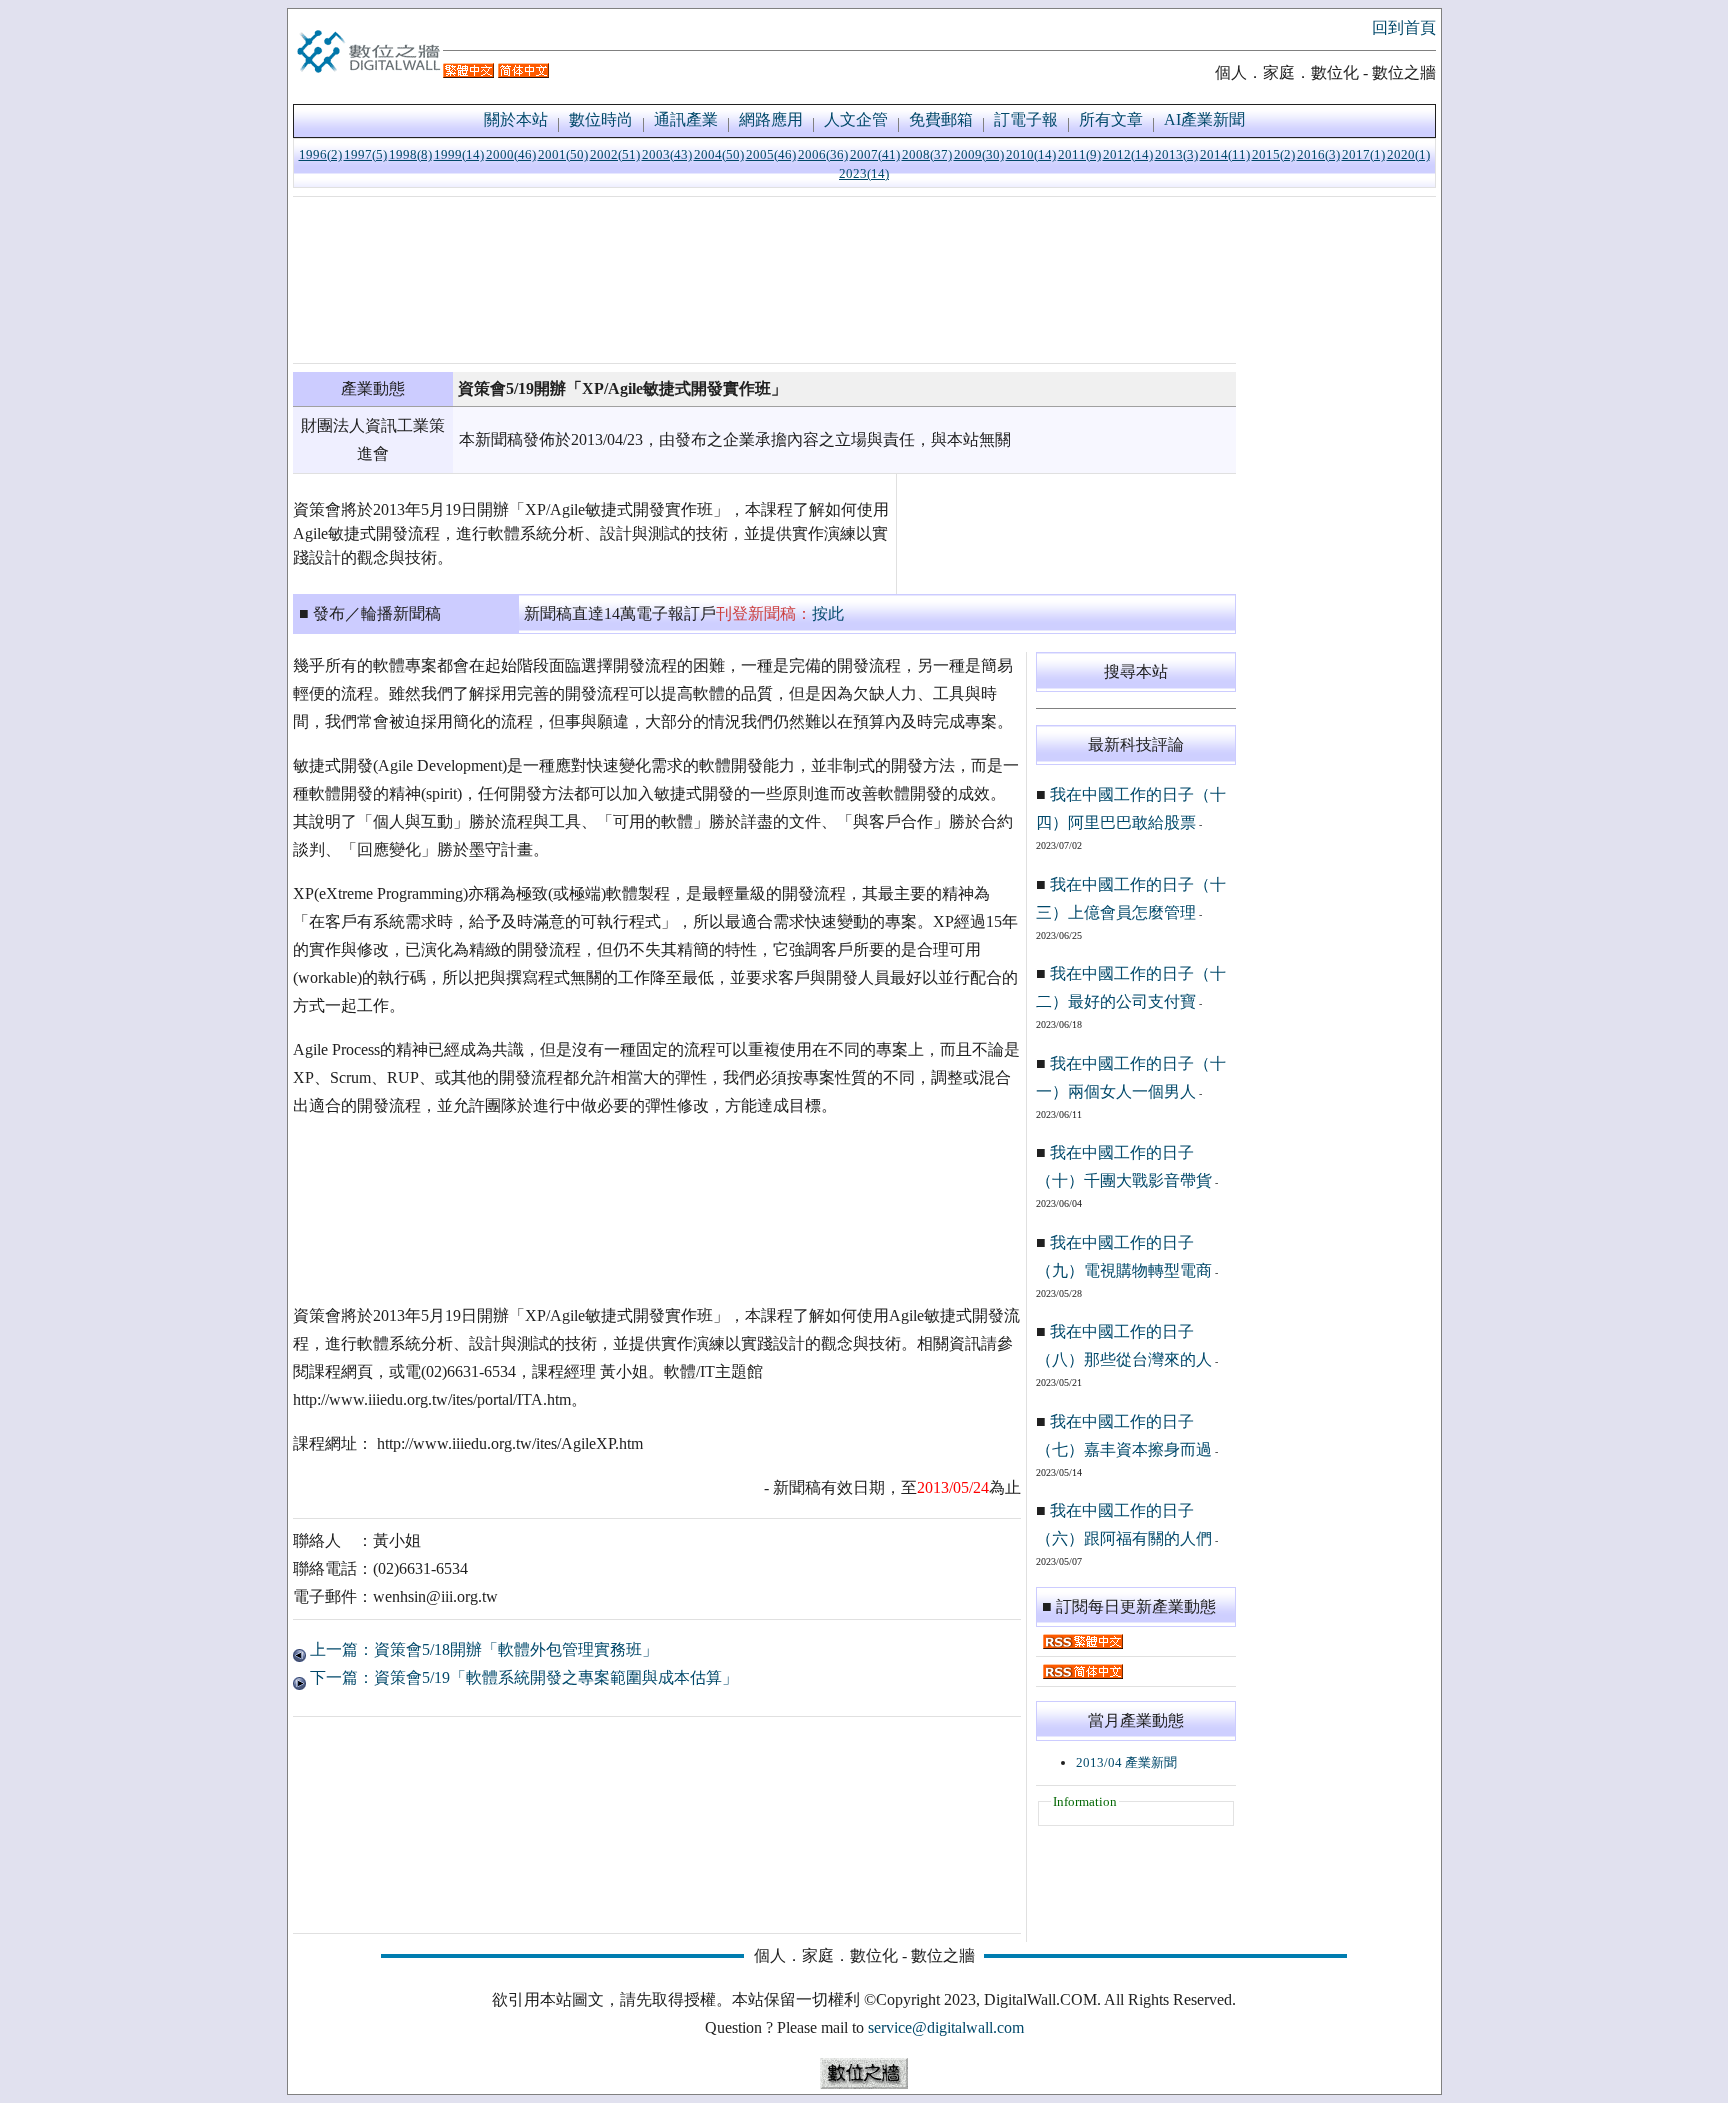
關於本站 (516, 119)
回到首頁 (1404, 27)
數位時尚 (601, 119)
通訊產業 (686, 119)
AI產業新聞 (1204, 119)
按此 (828, 613)
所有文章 (1111, 119)
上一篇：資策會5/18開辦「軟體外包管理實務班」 (482, 1649)
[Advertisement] (764, 280)
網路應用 (771, 119)
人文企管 (856, 119)
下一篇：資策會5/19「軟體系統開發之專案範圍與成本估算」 (522, 1677)
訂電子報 (1026, 119)
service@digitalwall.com (946, 2027)
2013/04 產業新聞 (1126, 1762)
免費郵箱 (941, 119)
